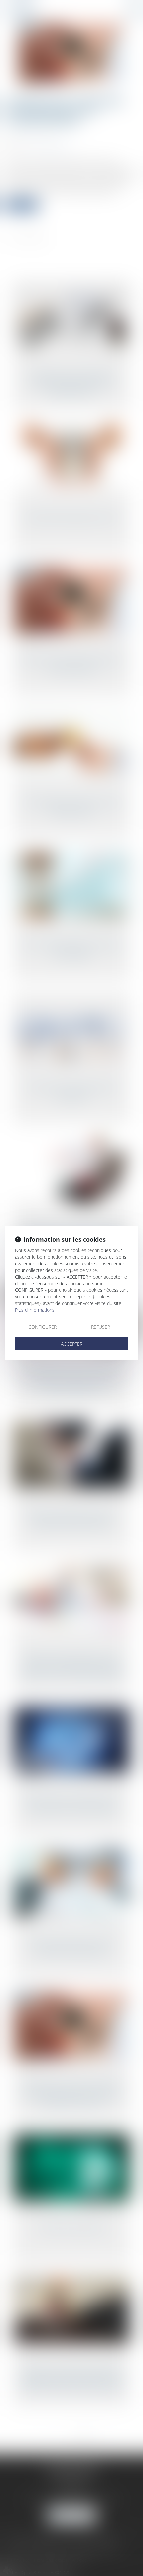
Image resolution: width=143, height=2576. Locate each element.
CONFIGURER (42, 1327)
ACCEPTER (72, 1344)
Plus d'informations (35, 1310)
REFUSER (101, 1327)
